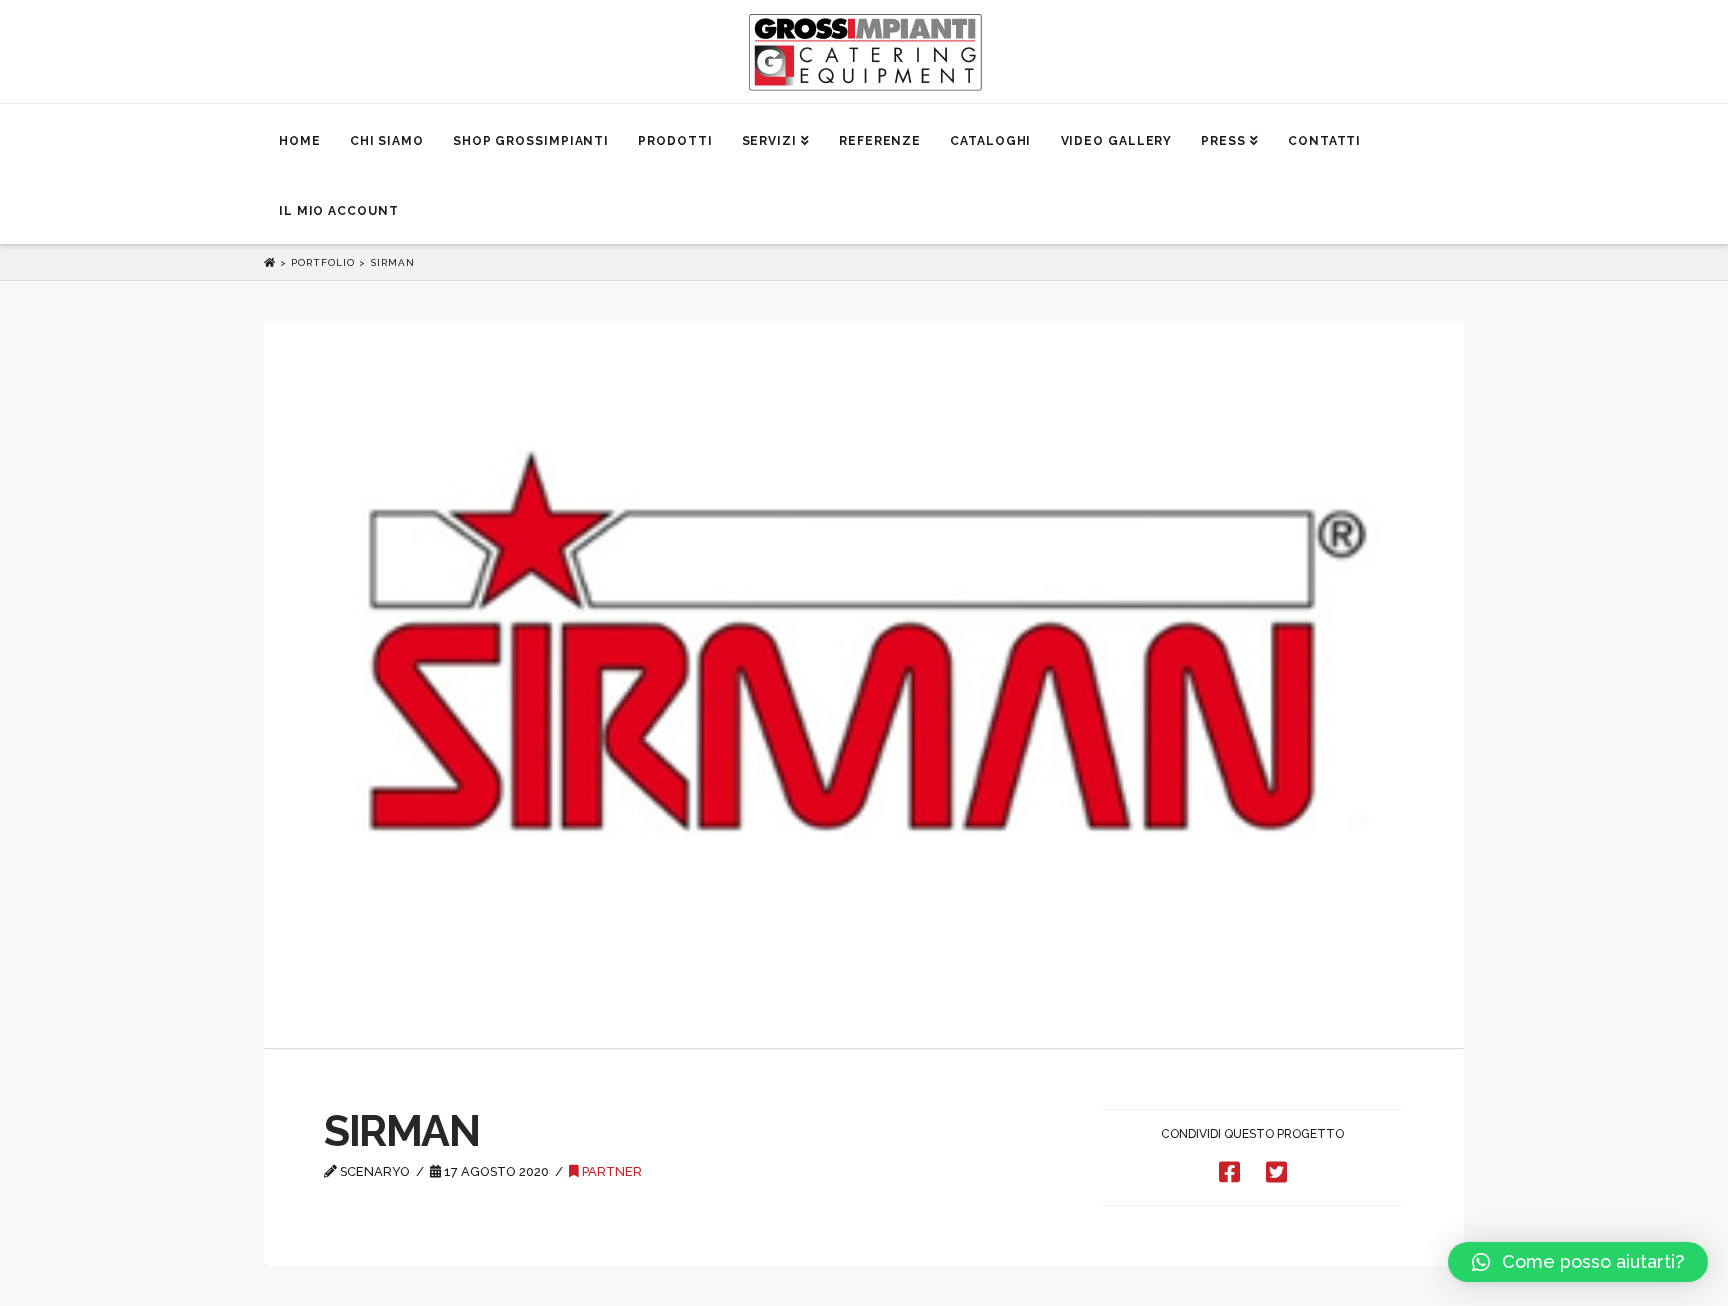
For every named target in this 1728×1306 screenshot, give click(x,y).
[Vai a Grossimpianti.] (272, 262)
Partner (610, 1171)
